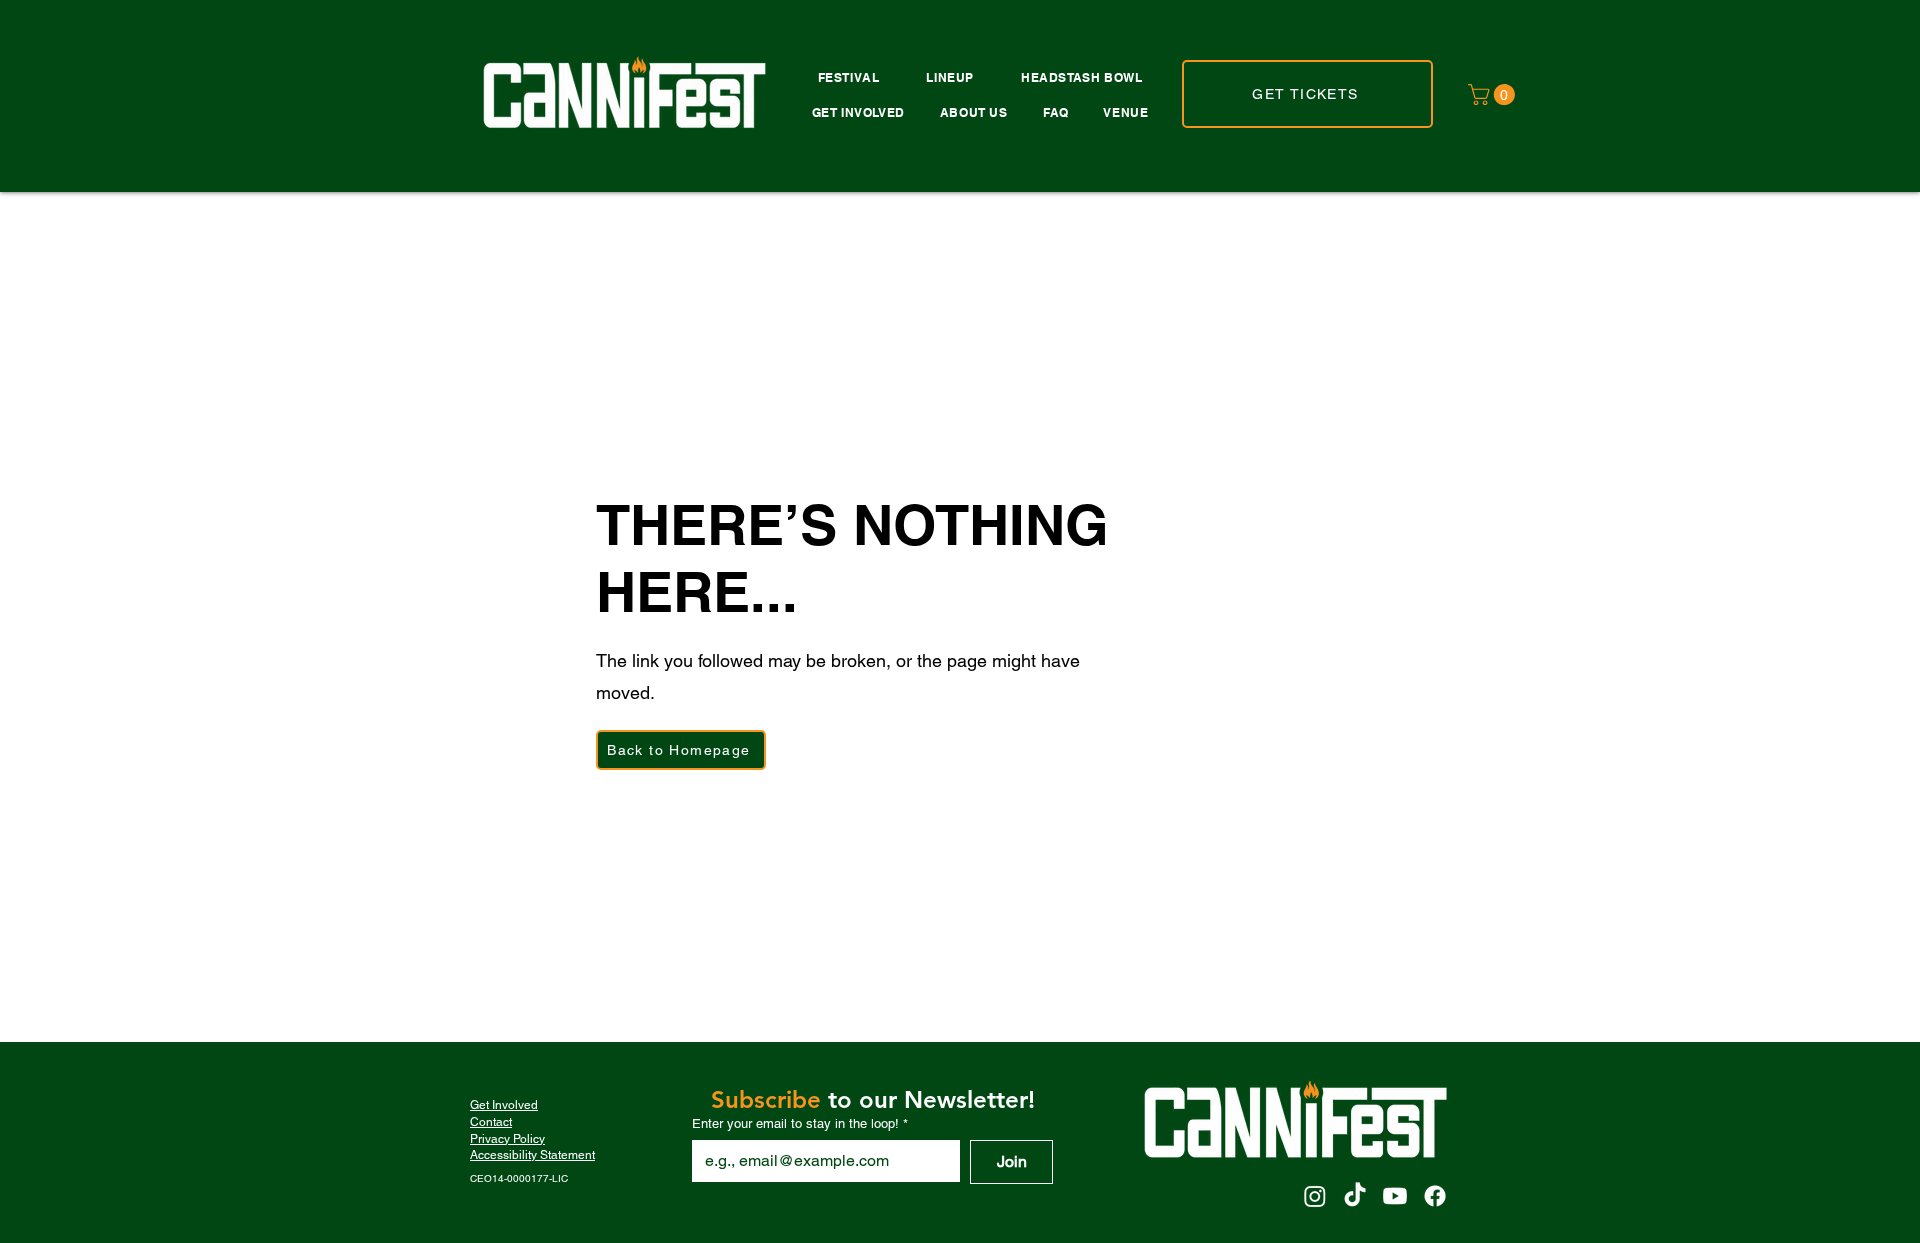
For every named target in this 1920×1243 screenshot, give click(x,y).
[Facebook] (1435, 1196)
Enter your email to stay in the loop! (800, 1123)
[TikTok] (1355, 1196)
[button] (1494, 94)
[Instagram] (1315, 1196)
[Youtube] (1395, 1196)
